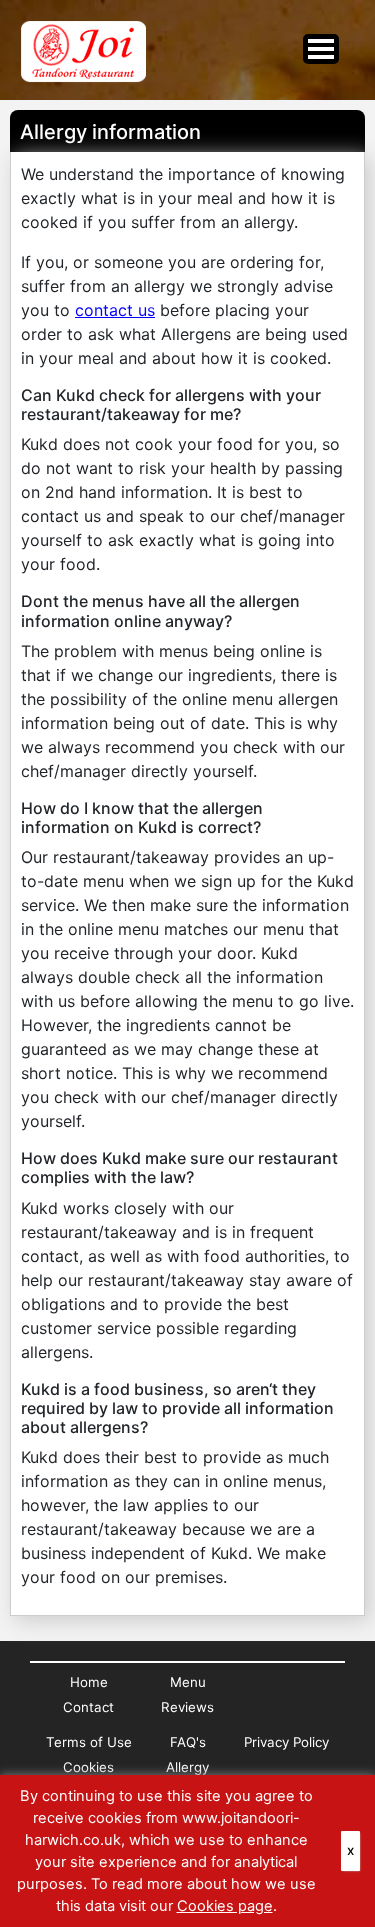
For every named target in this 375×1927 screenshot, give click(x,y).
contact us (115, 310)
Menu (188, 1682)
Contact (88, 1707)
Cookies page (225, 1906)
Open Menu (321, 49)
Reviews (187, 1707)
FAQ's (188, 1742)
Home (89, 1682)
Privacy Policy (286, 1742)
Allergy (187, 1767)
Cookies (88, 1767)
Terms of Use (89, 1742)
